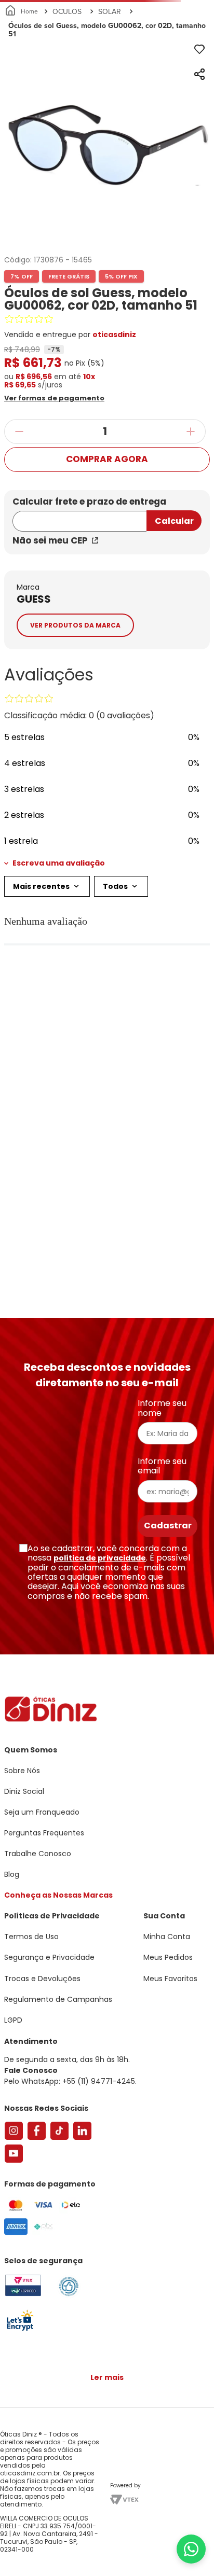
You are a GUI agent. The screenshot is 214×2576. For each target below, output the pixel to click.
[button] (66, 397)
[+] (191, 431)
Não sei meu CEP (50, 540)
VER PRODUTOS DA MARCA (75, 625)
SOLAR (110, 11)
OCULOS (67, 11)
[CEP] (79, 515)
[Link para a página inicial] (22, 11)
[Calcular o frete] (174, 521)
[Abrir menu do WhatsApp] (191, 2549)
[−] (19, 431)
